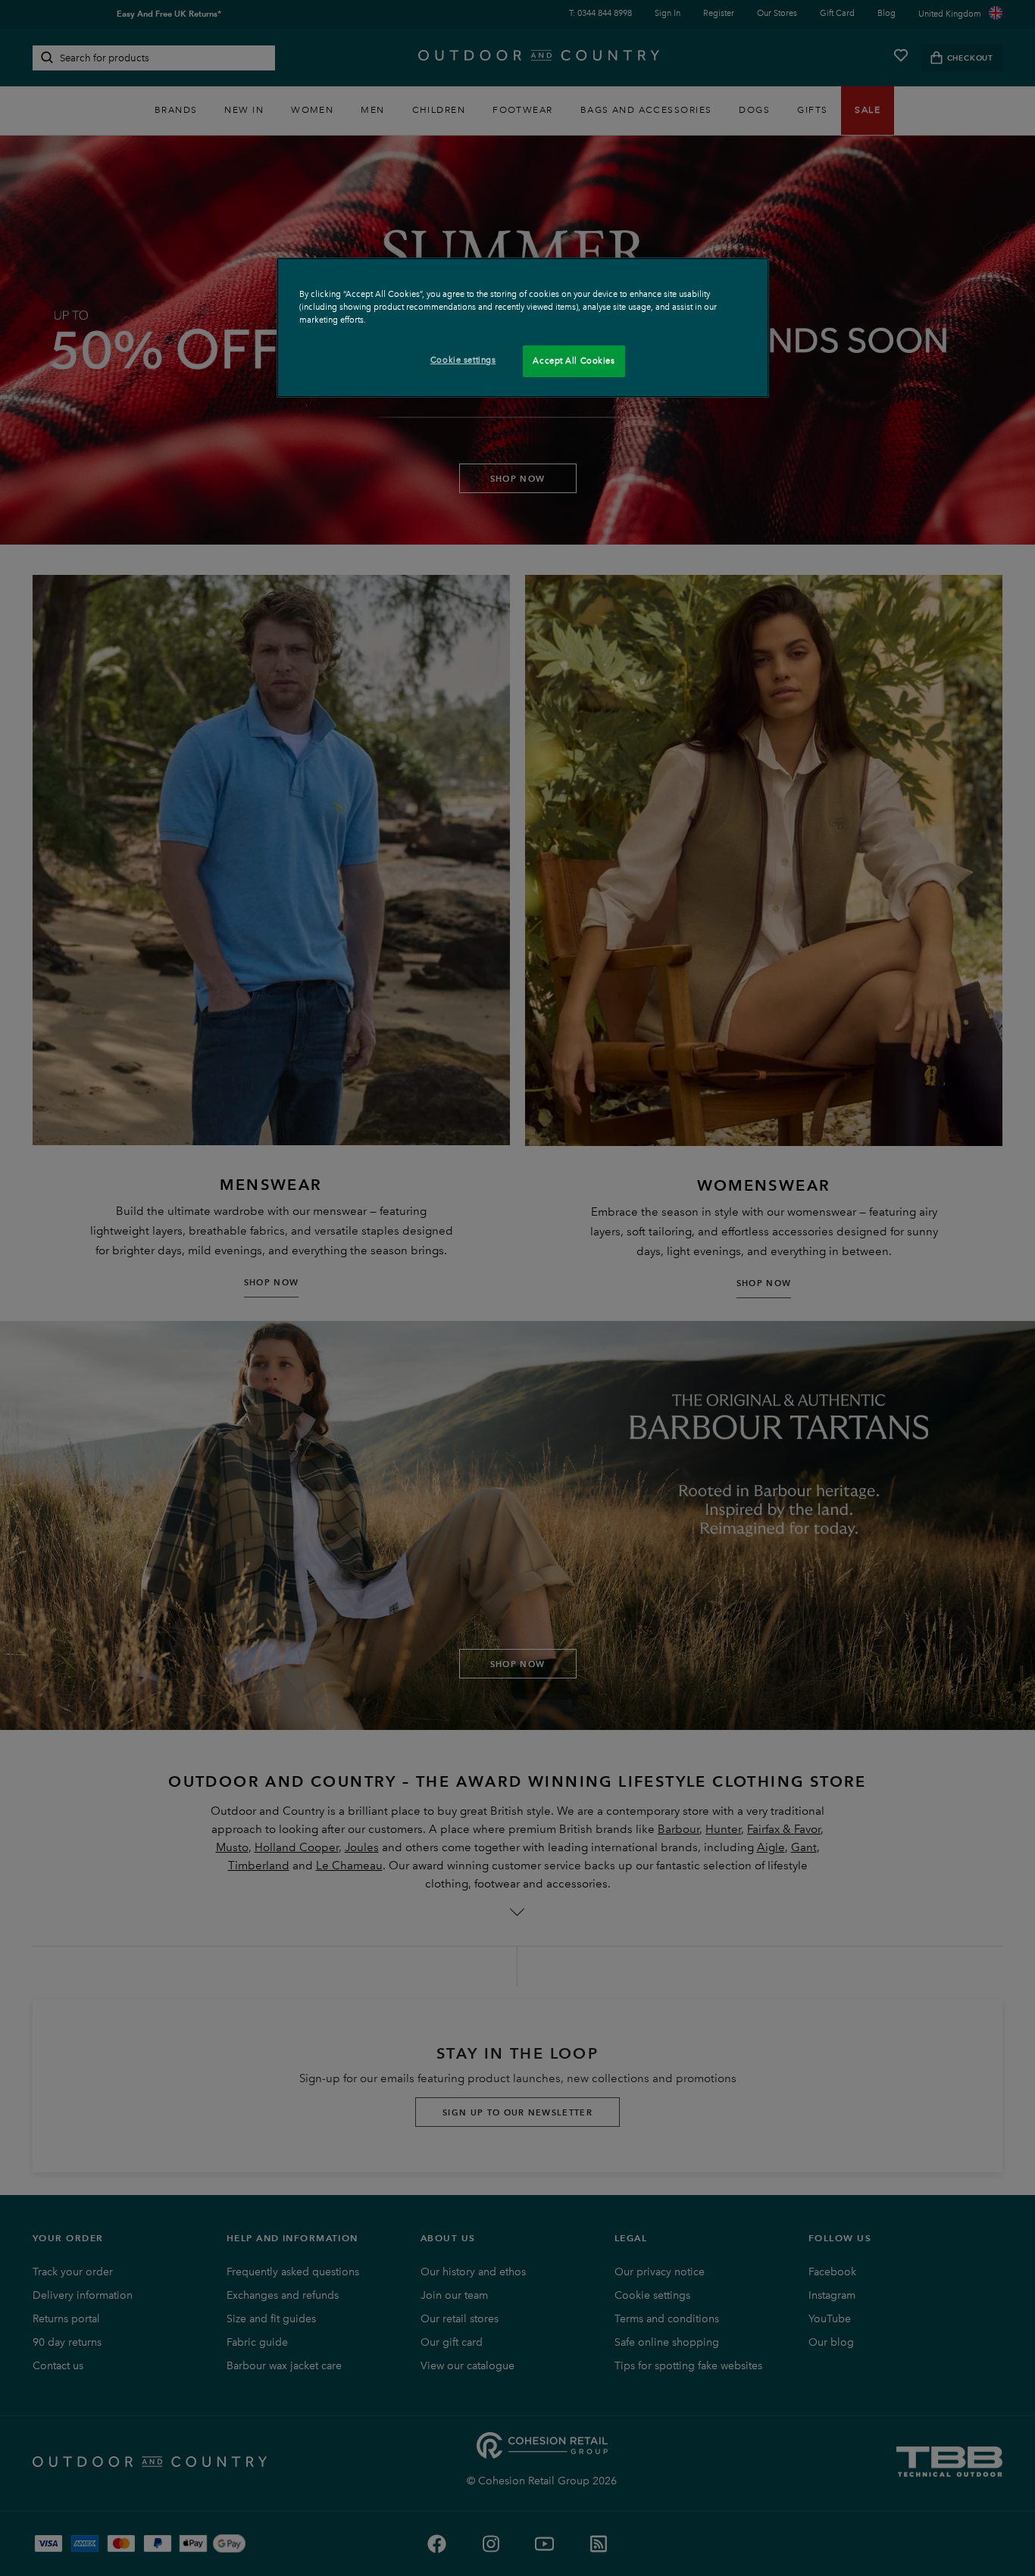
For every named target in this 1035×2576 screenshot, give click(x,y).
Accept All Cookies (574, 361)
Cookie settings (463, 360)
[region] (523, 328)
